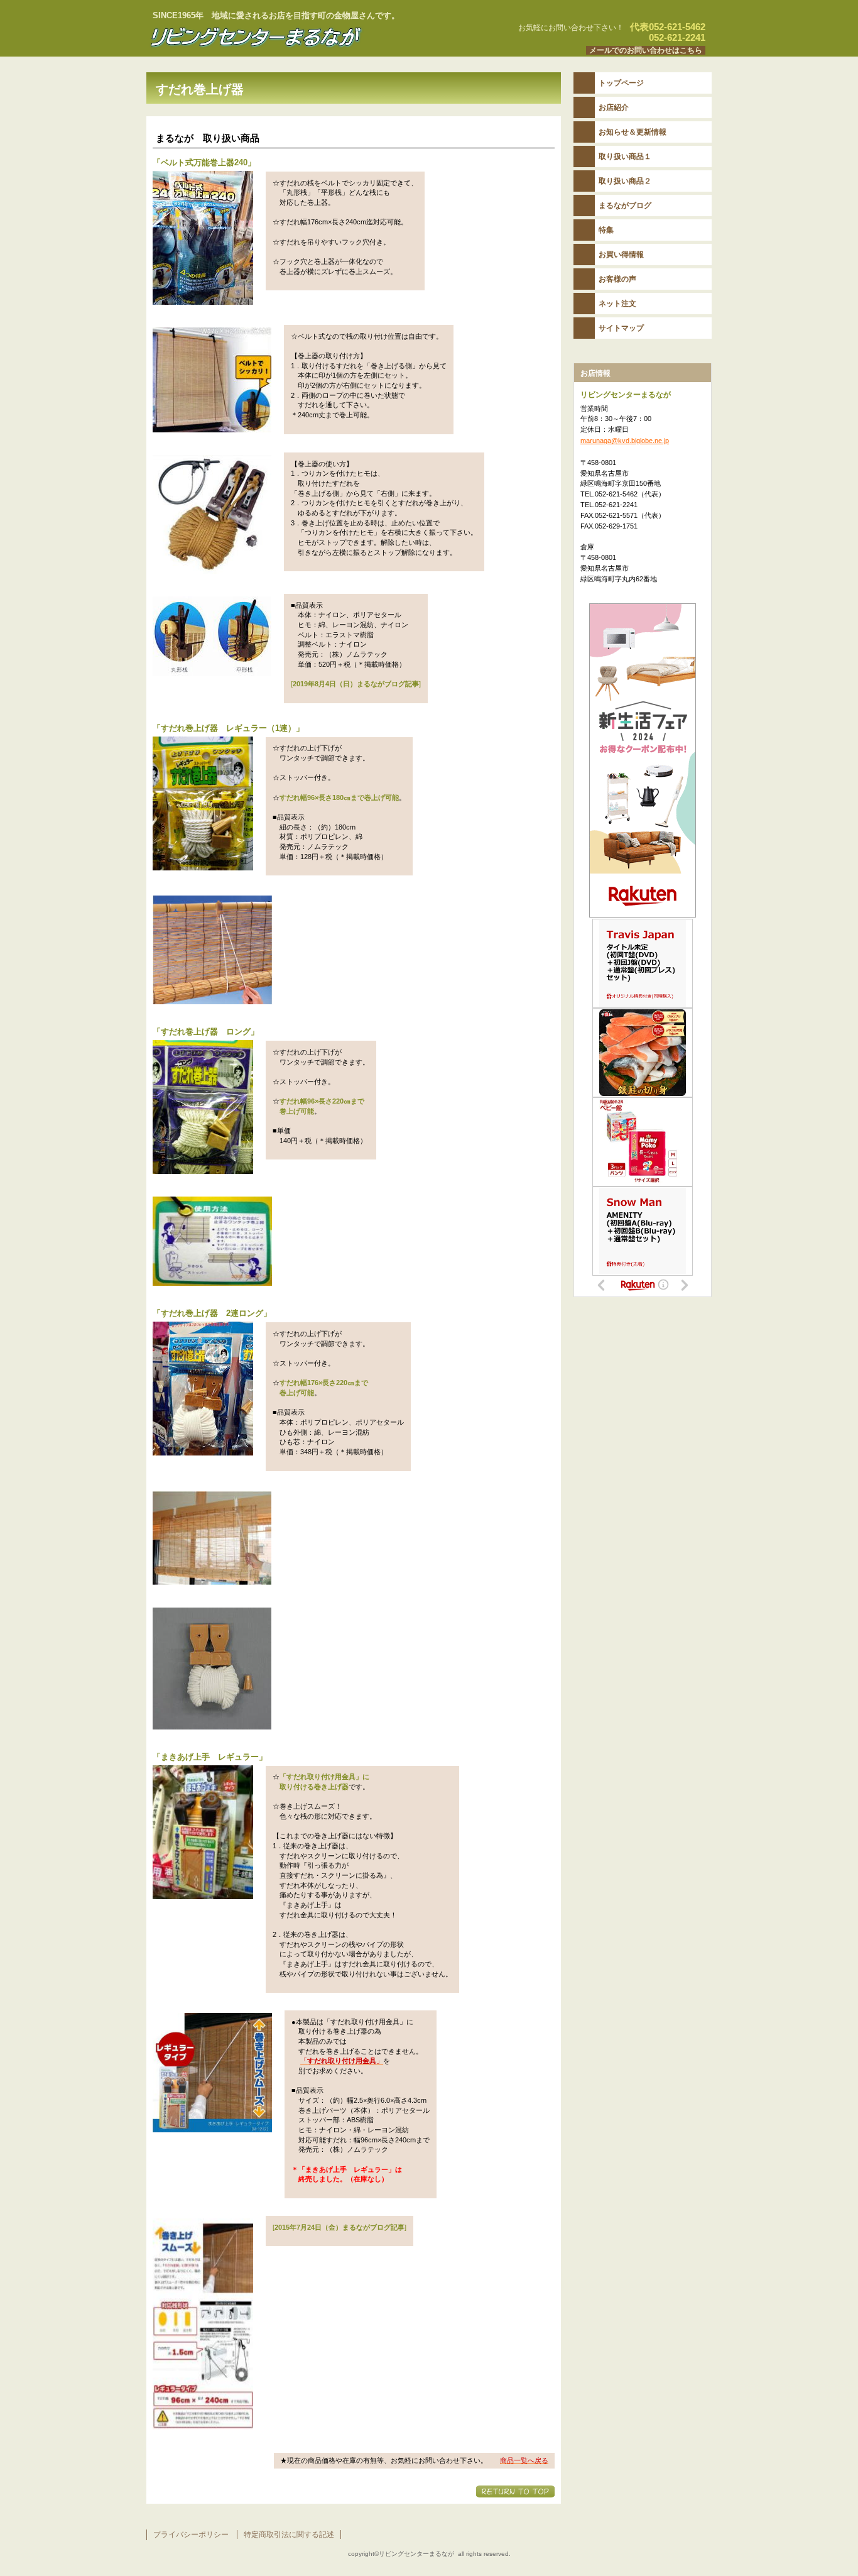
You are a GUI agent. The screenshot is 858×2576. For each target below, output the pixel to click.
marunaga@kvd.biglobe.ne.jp (625, 441)
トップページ (621, 83)
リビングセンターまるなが (303, 37)
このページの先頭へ (515, 2491)
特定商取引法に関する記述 (289, 2535)
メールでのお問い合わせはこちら (646, 50)
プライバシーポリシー (191, 2535)
